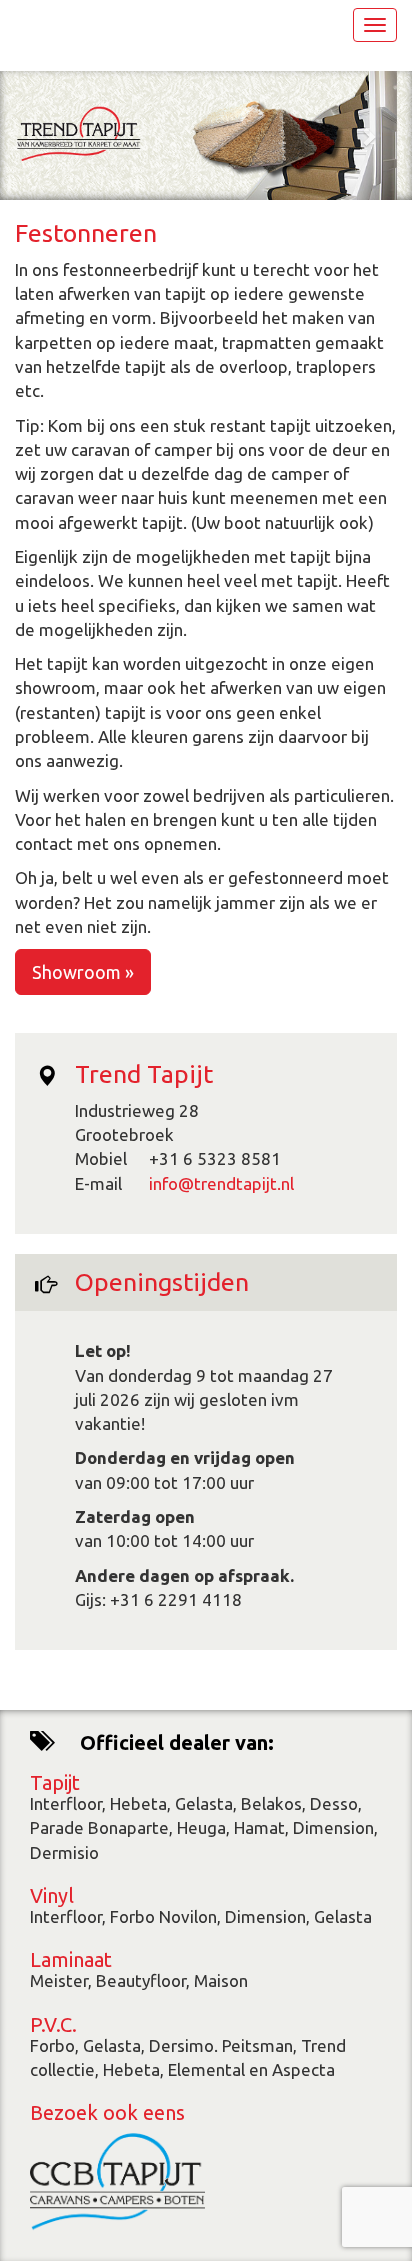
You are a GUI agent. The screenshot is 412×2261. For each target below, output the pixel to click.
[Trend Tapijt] (78, 133)
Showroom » (83, 972)
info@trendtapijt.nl (221, 1183)
